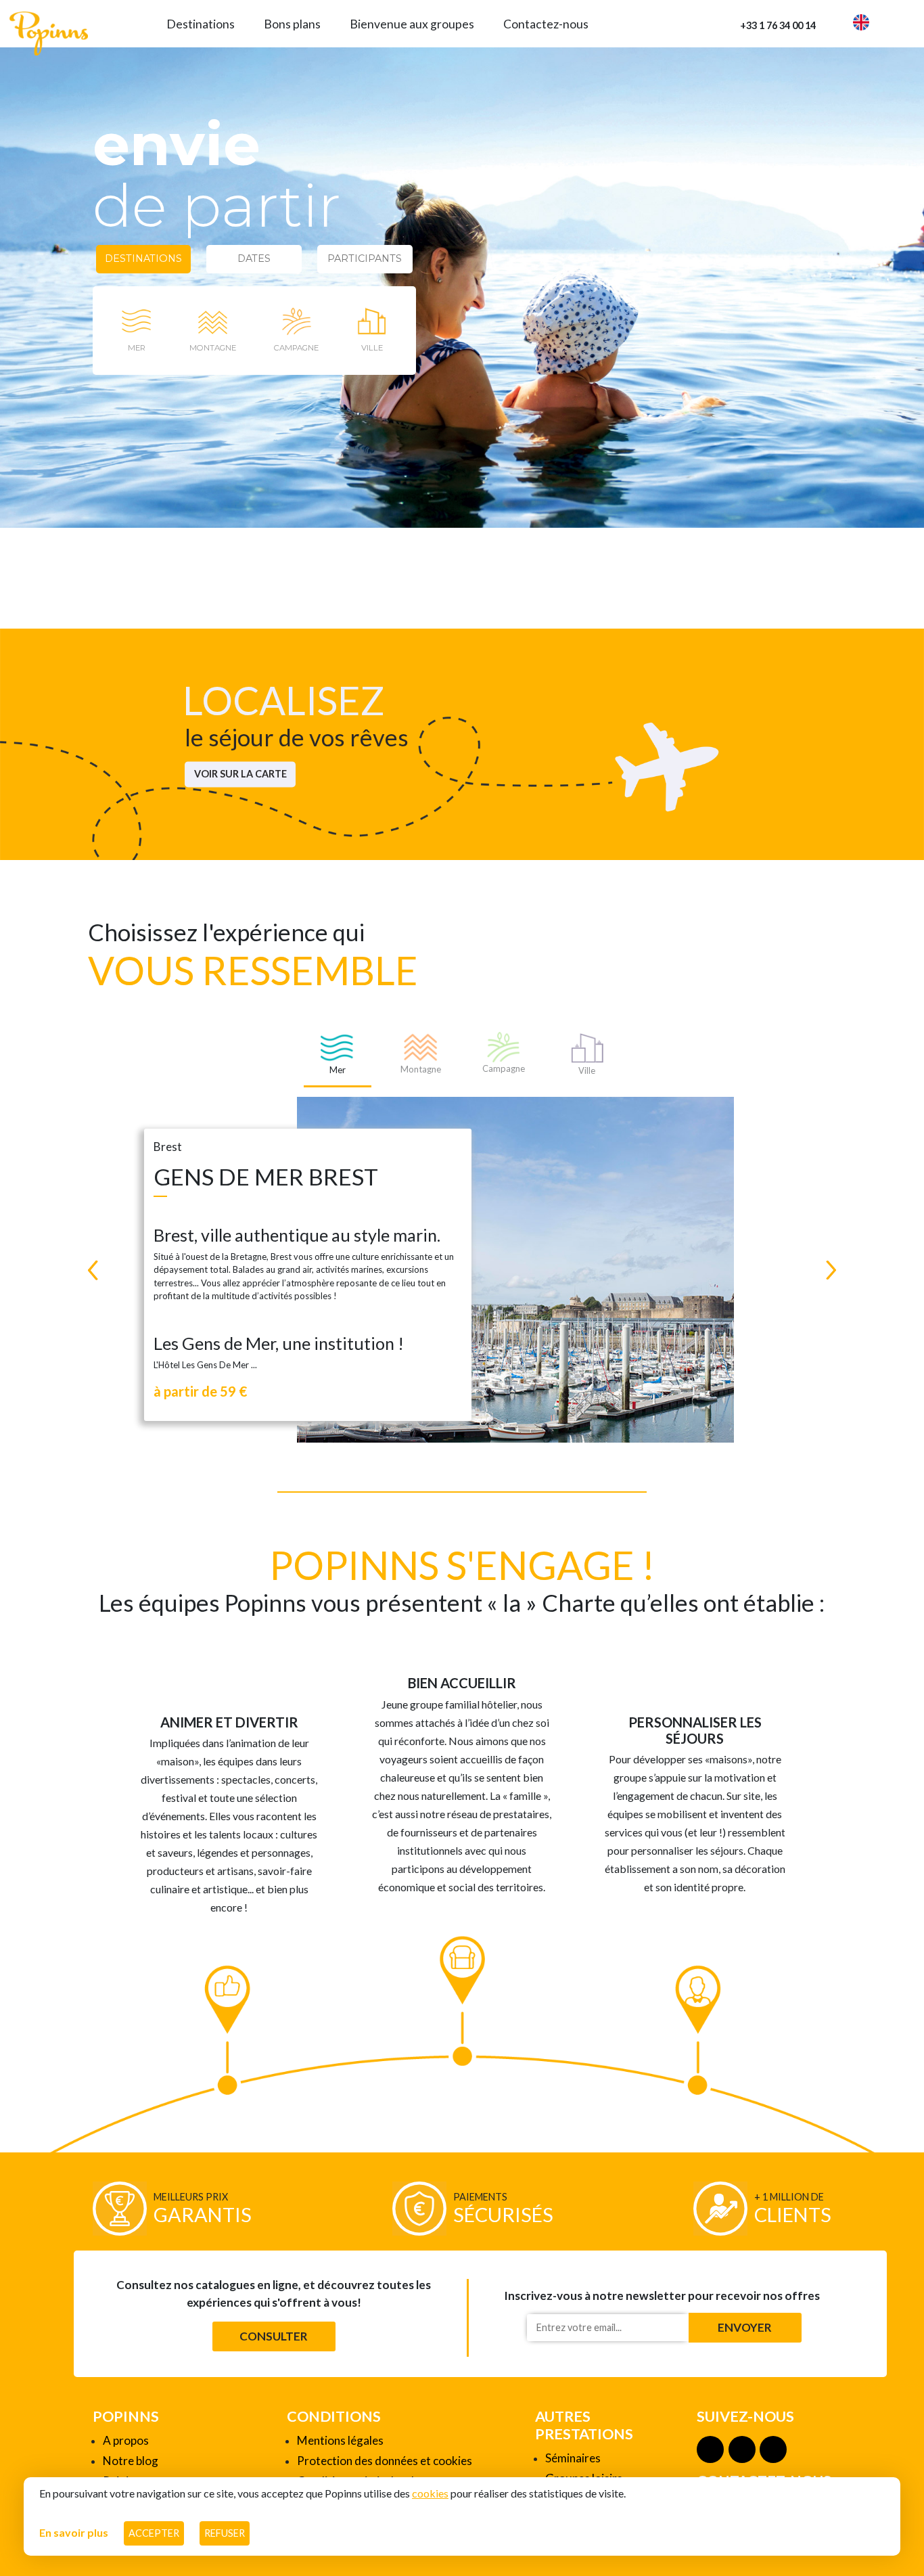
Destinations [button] (201, 24)
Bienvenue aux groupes (412, 24)
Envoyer (745, 2327)
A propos (126, 2440)
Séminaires (573, 2458)
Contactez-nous (546, 24)
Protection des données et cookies (385, 2461)
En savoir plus (74, 2532)
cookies (430, 2493)
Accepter (154, 2533)
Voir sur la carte (240, 774)
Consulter (274, 2336)
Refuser (225, 2533)
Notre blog (131, 2461)
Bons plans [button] (292, 24)
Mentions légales (340, 2440)
